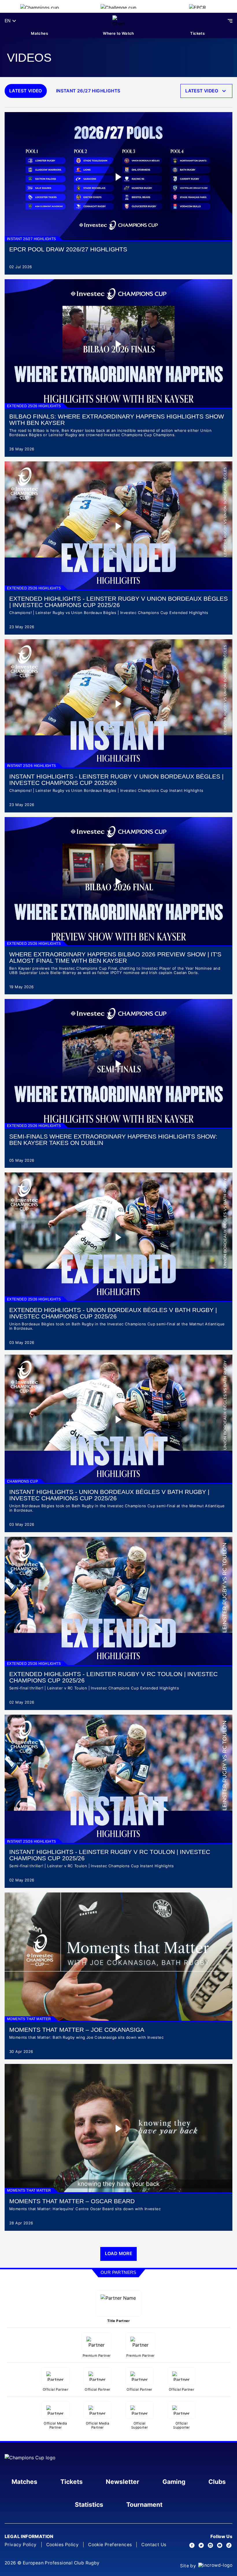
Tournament (144, 2504)
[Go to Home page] (119, 21)
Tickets (197, 33)
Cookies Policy (63, 2545)
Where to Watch (118, 33)
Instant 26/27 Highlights (88, 91)
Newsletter (123, 2482)
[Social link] (192, 2545)
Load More (119, 2253)
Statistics (89, 2504)
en (8, 21)
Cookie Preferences (110, 2545)
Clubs (217, 2482)
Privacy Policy (21, 2545)
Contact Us (154, 2545)
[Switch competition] (39, 6)
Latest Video (26, 91)
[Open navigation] (230, 21)
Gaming (174, 2482)
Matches (39, 33)
